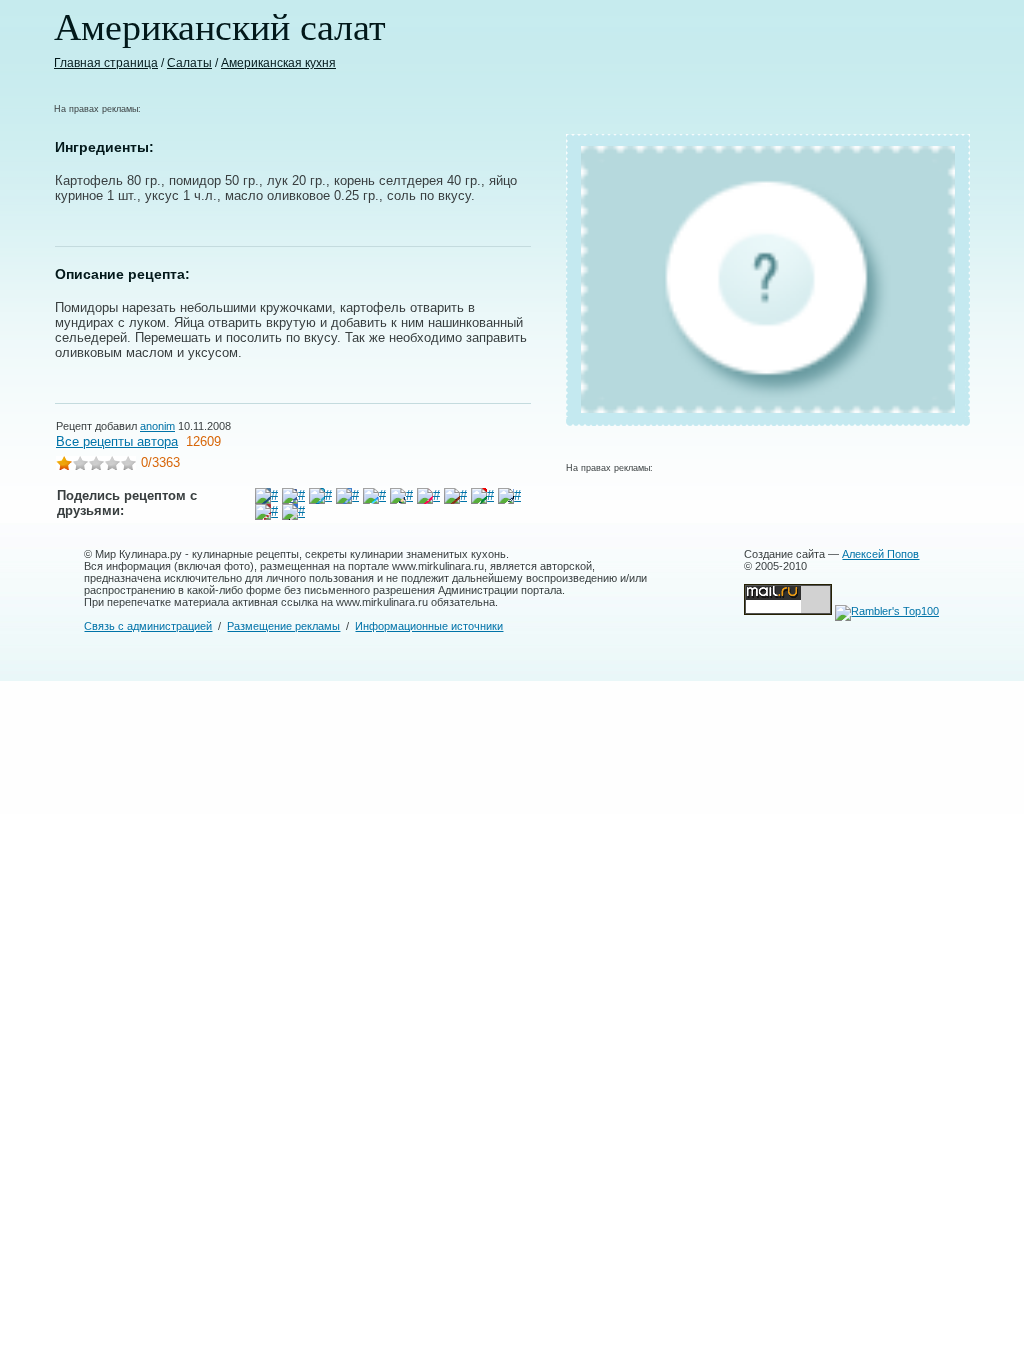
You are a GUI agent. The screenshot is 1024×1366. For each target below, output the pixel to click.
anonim (157, 426)
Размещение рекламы (283, 626)
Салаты (189, 63)
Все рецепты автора (117, 441)
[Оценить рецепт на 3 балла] (96, 465)
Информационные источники (429, 626)
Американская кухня (278, 63)
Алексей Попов (880, 554)
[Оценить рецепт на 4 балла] (112, 465)
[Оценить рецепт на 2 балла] (80, 465)
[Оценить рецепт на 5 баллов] (128, 465)
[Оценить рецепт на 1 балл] (64, 465)
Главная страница (106, 63)
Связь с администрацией (148, 626)
